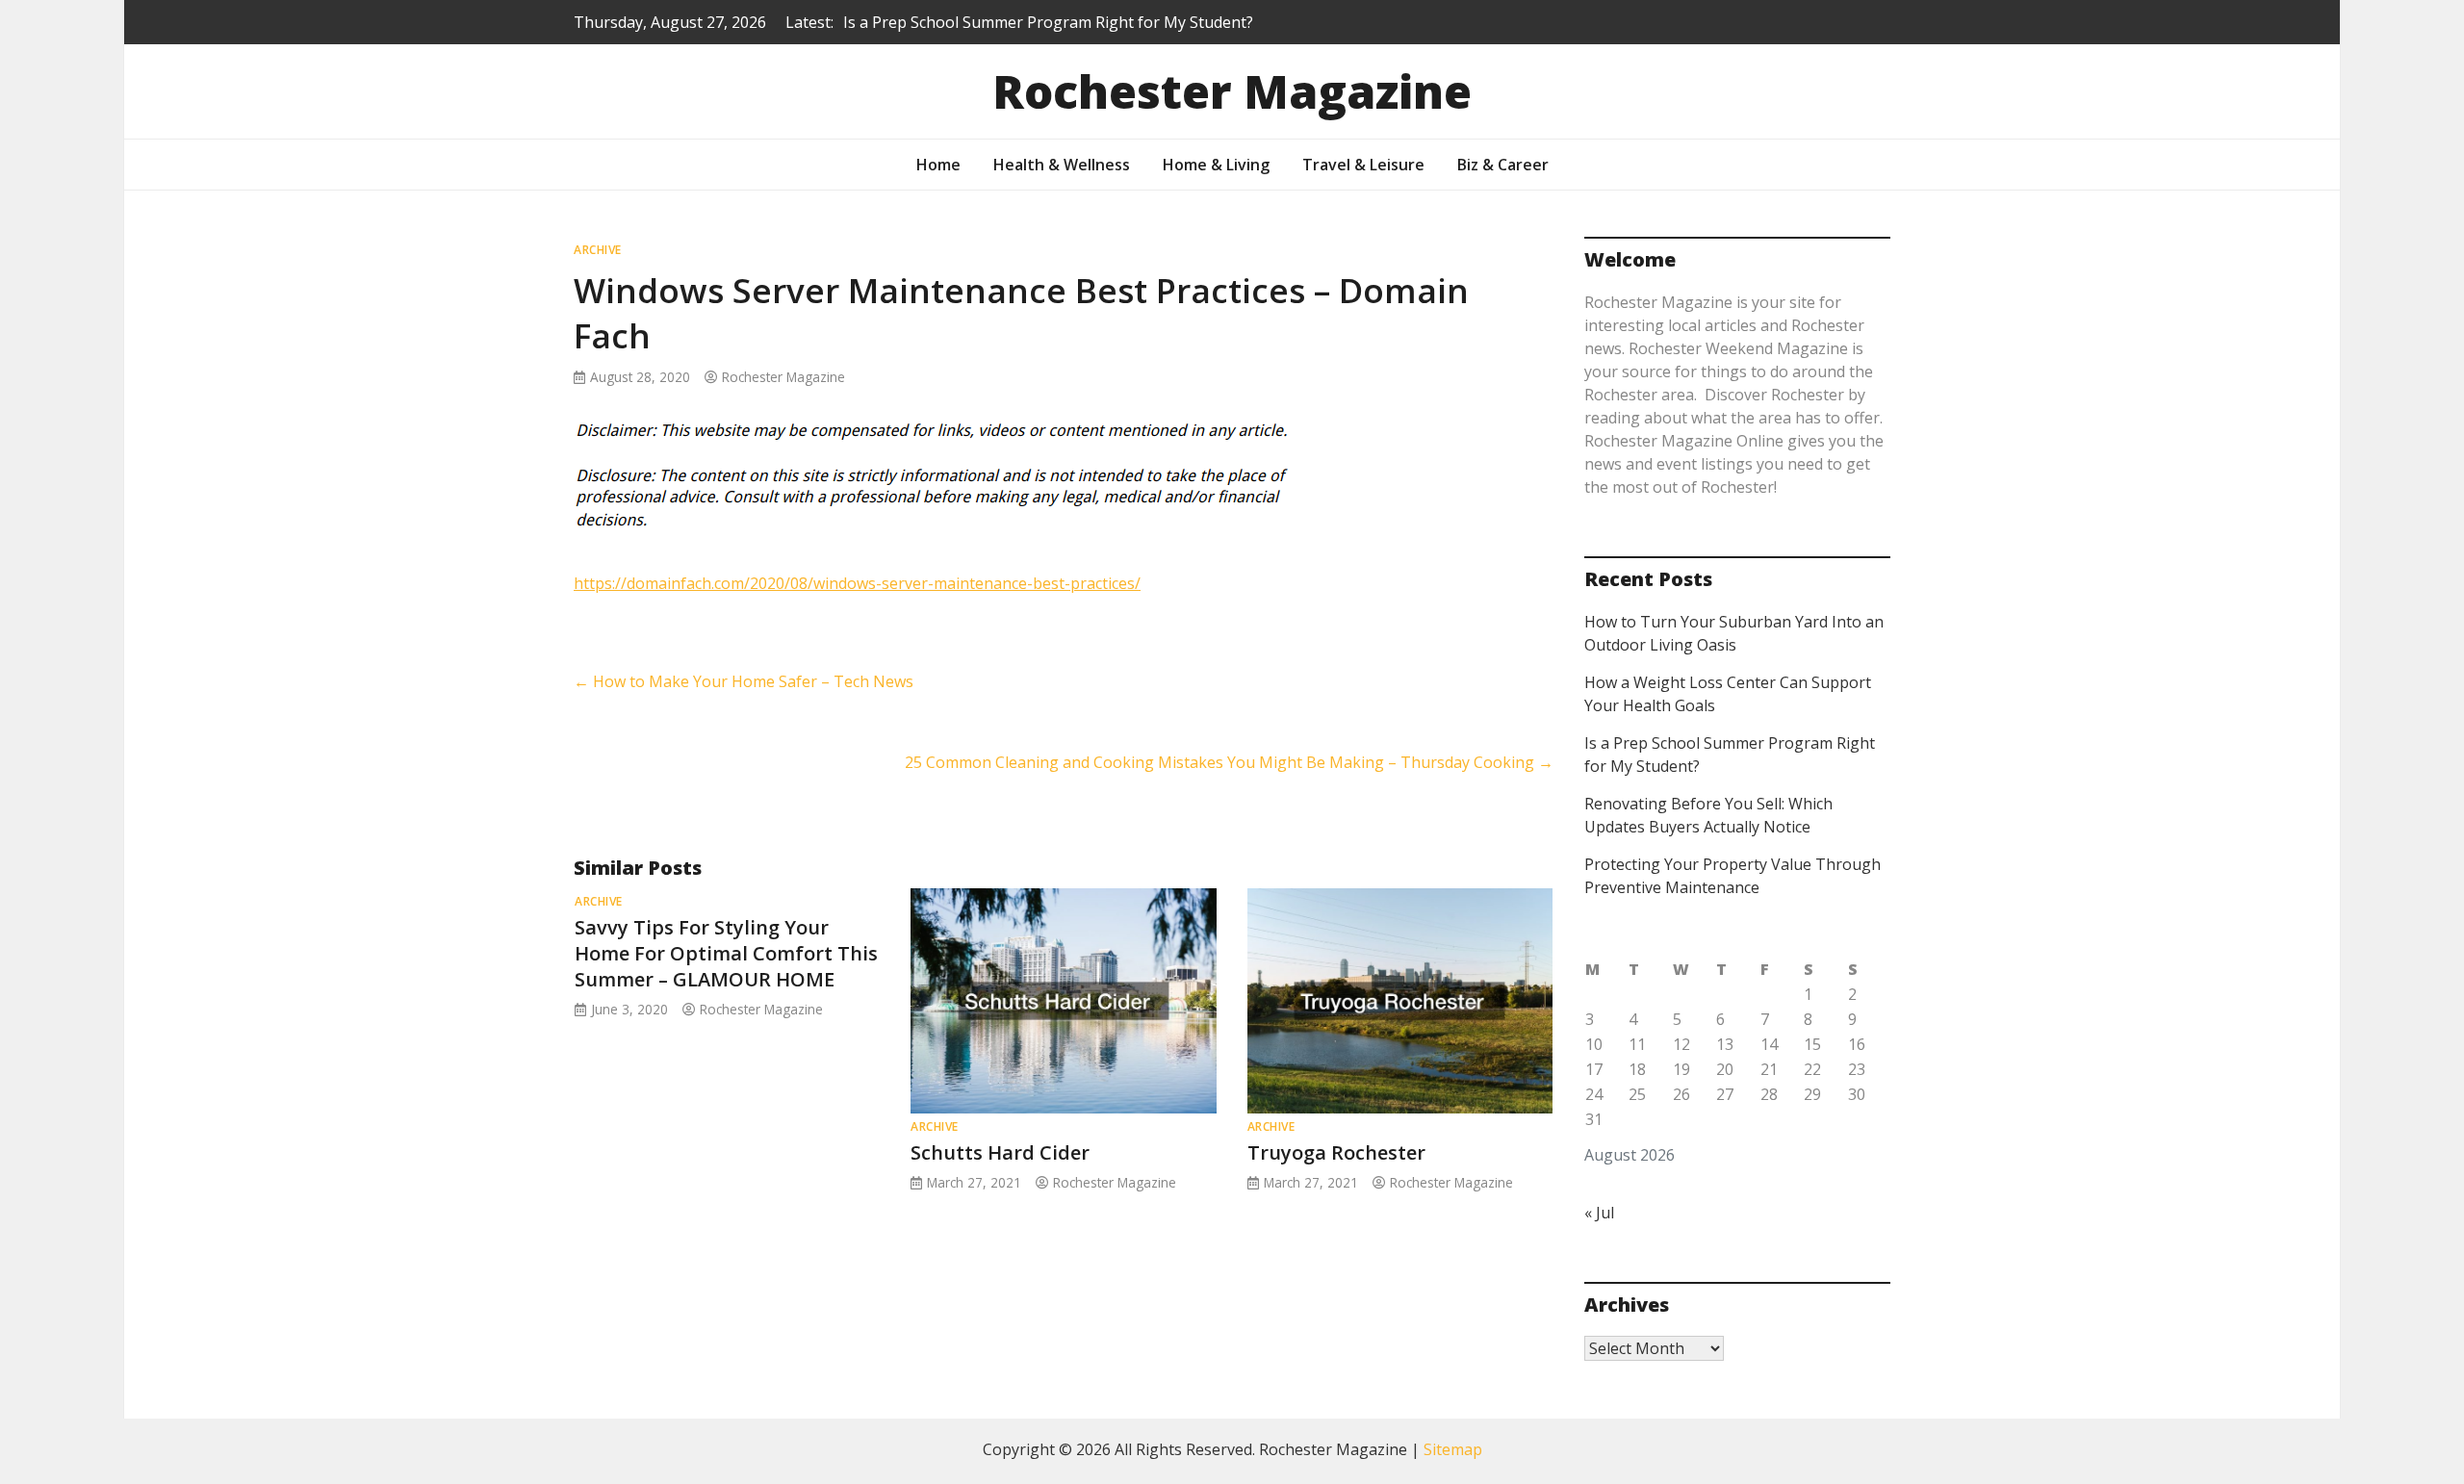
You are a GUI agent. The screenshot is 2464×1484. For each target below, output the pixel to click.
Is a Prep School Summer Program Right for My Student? (1048, 22)
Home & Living (1216, 165)
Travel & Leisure (1363, 165)
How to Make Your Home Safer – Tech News (744, 681)
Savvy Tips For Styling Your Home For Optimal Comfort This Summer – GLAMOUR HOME (726, 953)
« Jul (1599, 1213)
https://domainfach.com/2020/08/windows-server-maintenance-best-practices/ (857, 583)
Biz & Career (1503, 165)
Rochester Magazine (1232, 91)
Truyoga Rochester (1336, 1152)
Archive (598, 250)
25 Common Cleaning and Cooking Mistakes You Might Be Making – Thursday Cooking (1229, 762)
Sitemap (1453, 1449)
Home (938, 165)
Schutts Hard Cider (1000, 1152)
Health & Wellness (1062, 165)
